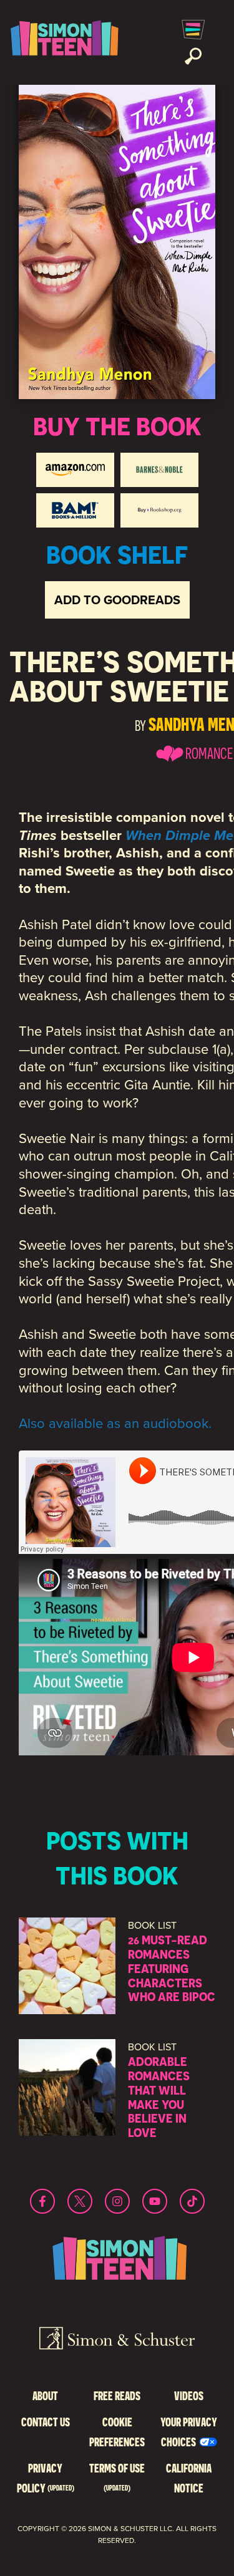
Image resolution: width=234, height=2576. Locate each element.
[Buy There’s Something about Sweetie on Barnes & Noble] (159, 470)
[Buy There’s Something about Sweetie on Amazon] (75, 470)
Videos (189, 2395)
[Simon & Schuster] (117, 2340)
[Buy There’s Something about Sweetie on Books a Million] (75, 510)
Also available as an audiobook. (115, 1423)
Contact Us (46, 2422)
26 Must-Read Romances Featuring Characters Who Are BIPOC (172, 1968)
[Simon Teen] (62, 42)
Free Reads (117, 2395)
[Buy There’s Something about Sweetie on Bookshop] (159, 510)
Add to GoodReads (117, 600)
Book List (152, 1925)
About (45, 2395)
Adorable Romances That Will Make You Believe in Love (159, 2097)
